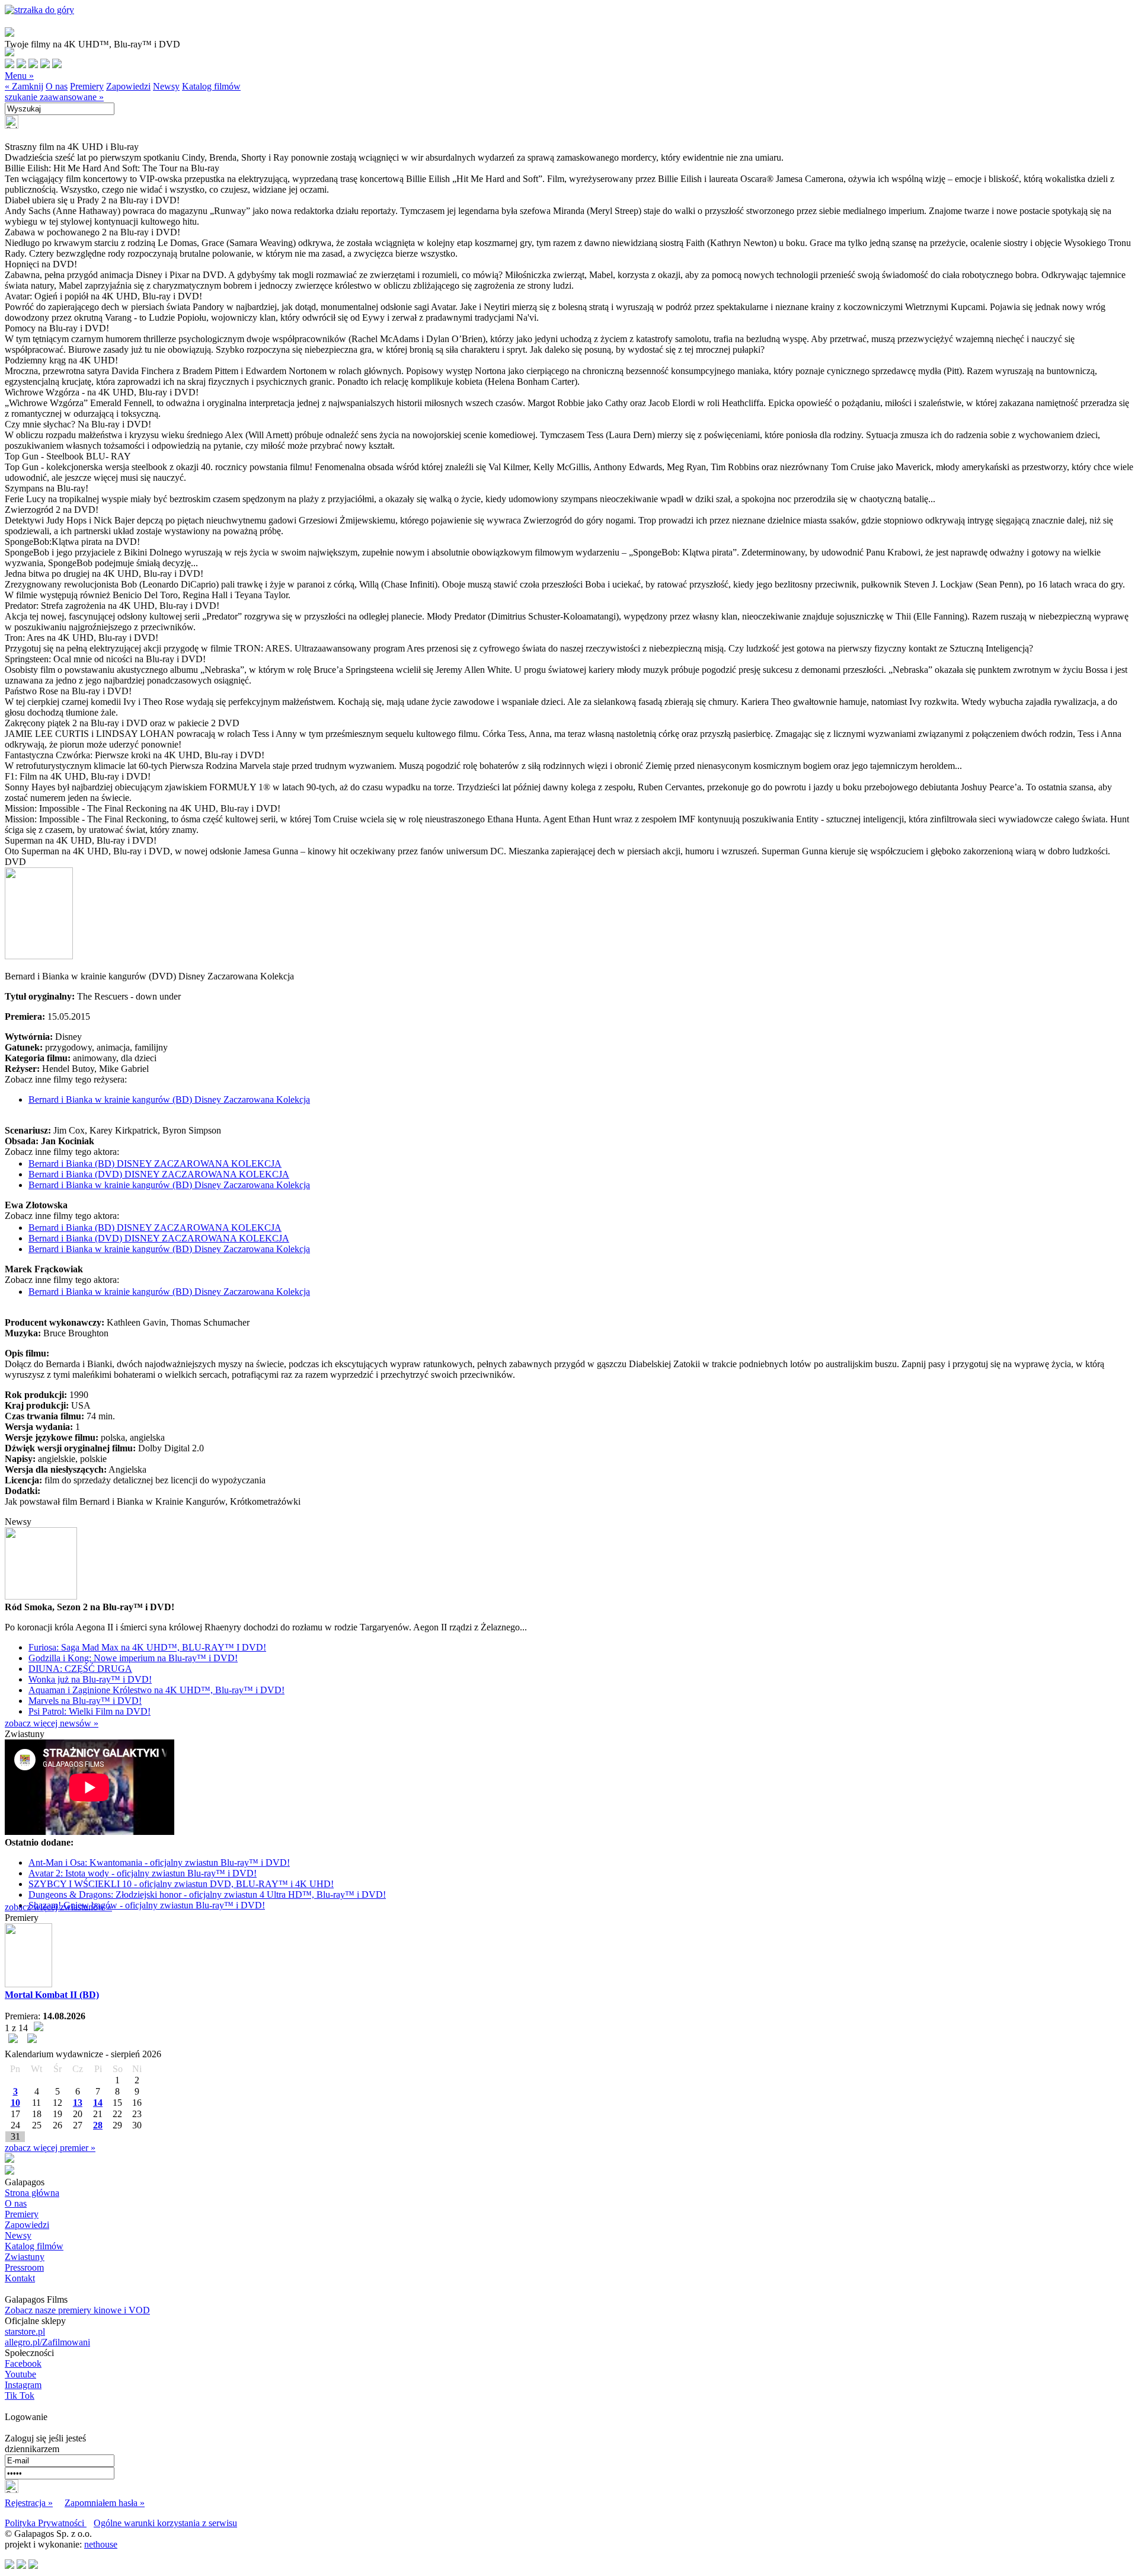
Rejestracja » (29, 2503)
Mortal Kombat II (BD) (52, 1995)
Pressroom (24, 2267)
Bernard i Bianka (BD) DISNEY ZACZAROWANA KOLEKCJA (155, 1163)
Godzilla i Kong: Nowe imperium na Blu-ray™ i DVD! (133, 1658)
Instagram (23, 2385)
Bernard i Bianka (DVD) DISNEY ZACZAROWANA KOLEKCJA (159, 1174)
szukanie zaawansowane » (54, 97)
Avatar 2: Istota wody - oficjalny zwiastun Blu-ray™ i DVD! (143, 1873)
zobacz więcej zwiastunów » (58, 1907)
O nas (57, 86)
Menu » (19, 76)
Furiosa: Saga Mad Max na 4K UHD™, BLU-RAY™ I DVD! (147, 1647)
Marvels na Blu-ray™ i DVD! (85, 1701)
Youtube (20, 2374)
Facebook (23, 2363)
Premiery (87, 86)
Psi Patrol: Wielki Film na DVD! (89, 1711)
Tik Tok (20, 2395)
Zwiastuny (25, 2257)
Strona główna (32, 2193)
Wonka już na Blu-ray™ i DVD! (90, 1679)
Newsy (166, 86)
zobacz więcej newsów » (52, 1723)
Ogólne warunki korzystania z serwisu (165, 2523)
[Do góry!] (39, 10)
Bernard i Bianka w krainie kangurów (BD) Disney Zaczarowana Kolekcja (169, 1099)
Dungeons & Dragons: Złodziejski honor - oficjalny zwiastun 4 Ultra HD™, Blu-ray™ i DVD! (207, 1895)
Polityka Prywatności (46, 2523)
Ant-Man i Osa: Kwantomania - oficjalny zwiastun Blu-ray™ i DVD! (159, 1862)
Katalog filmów (211, 86)
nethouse (101, 2544)
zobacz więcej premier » (50, 2148)
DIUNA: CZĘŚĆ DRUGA (80, 1669)
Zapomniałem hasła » (105, 2503)
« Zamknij (24, 86)
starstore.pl (25, 2331)
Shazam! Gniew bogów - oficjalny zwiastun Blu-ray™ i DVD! (147, 1905)
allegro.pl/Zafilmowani (47, 2342)
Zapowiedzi (128, 86)
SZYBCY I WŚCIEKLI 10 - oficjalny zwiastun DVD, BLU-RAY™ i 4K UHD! (181, 1884)
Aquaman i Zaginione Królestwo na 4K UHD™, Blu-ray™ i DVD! (156, 1690)
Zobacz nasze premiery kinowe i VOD (77, 2310)
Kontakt (20, 2278)
